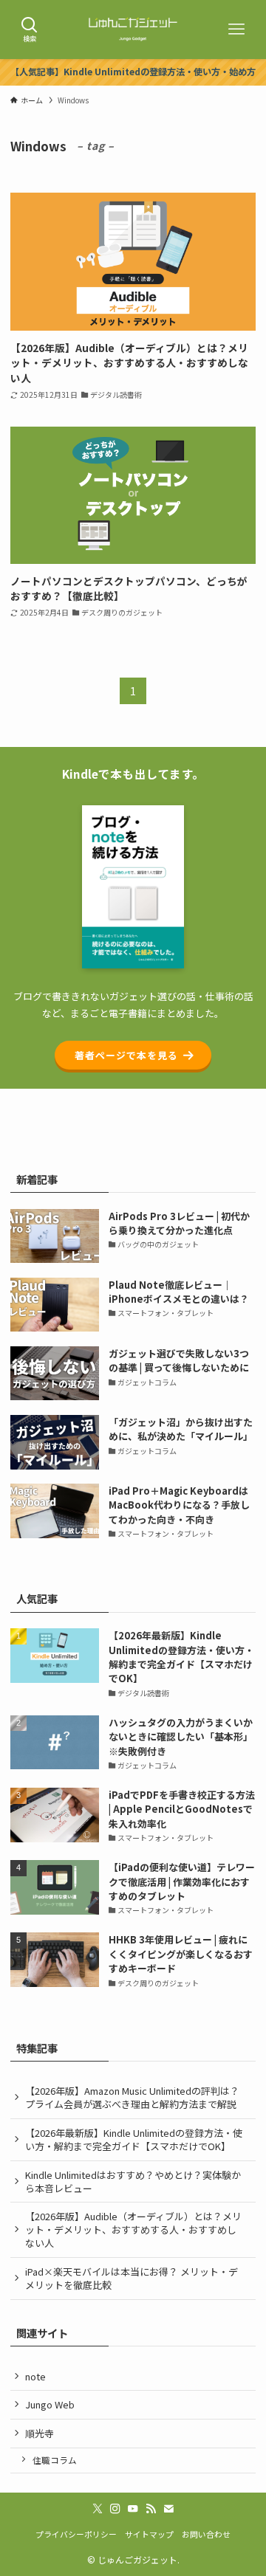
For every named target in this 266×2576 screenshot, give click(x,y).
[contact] (168, 2509)
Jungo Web (50, 2404)
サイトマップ (149, 2534)
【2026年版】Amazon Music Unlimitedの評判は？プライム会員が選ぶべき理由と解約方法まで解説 (132, 2097)
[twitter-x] (98, 2509)
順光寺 (40, 2433)
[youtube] (133, 2509)
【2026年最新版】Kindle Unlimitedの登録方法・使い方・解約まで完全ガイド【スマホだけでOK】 (134, 2139)
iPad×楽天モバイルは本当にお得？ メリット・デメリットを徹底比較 (132, 2278)
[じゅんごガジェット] (133, 30)
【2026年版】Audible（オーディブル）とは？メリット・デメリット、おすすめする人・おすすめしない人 (133, 2229)
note (35, 2376)
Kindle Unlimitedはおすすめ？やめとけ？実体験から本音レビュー (133, 2181)
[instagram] (115, 2509)
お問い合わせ (206, 2534)
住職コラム (55, 2460)
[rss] (151, 2509)
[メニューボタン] (236, 30)
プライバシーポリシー (76, 2534)
